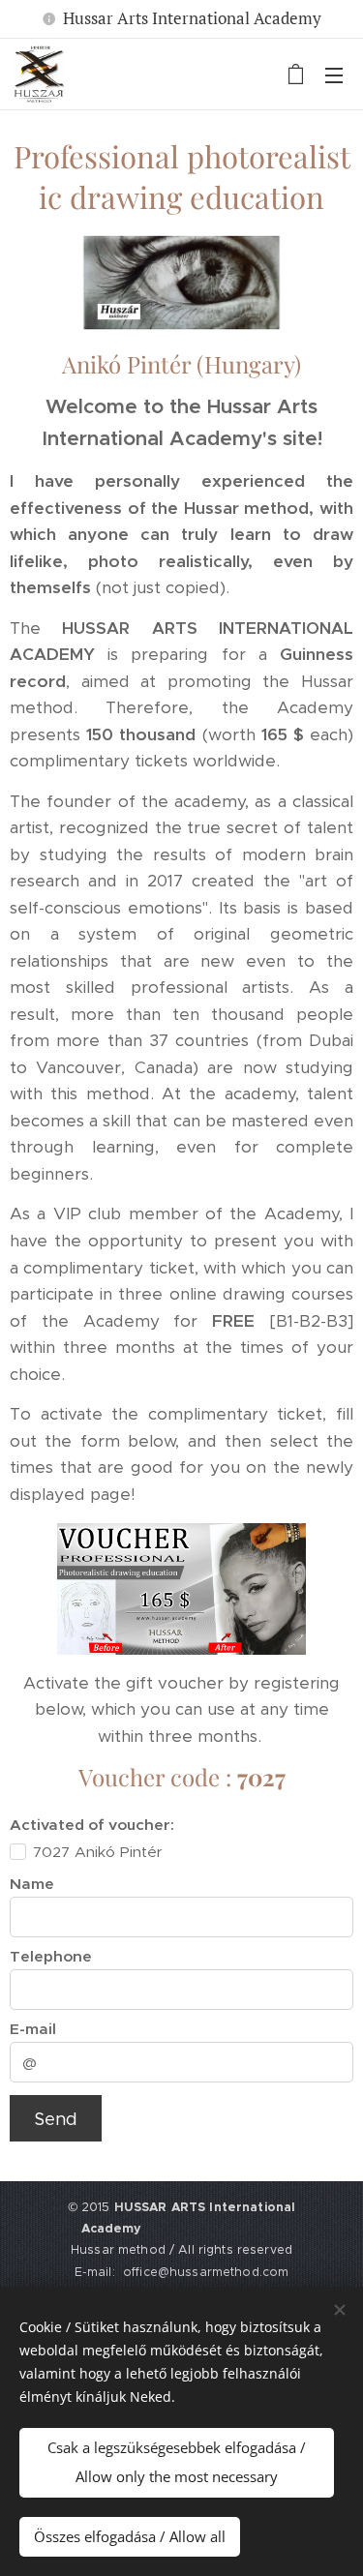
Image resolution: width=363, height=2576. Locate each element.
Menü (334, 75)
